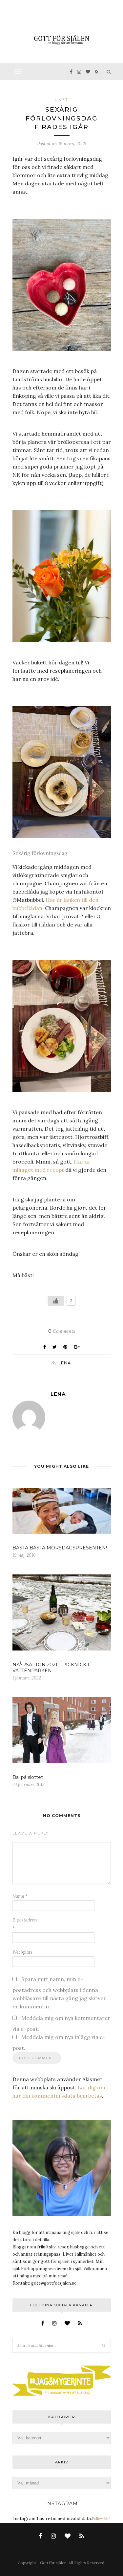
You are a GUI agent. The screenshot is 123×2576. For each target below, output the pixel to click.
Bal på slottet (28, 1777)
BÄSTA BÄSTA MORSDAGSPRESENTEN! (60, 1548)
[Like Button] (56, 1301)
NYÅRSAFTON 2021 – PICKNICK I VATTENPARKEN (51, 1668)
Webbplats (22, 1952)
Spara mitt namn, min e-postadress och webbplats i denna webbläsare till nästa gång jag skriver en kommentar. (59, 1993)
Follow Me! (101, 2519)
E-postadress (25, 1924)
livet (61, 100)
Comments (62, 1331)
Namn (20, 1896)
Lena (65, 1363)
